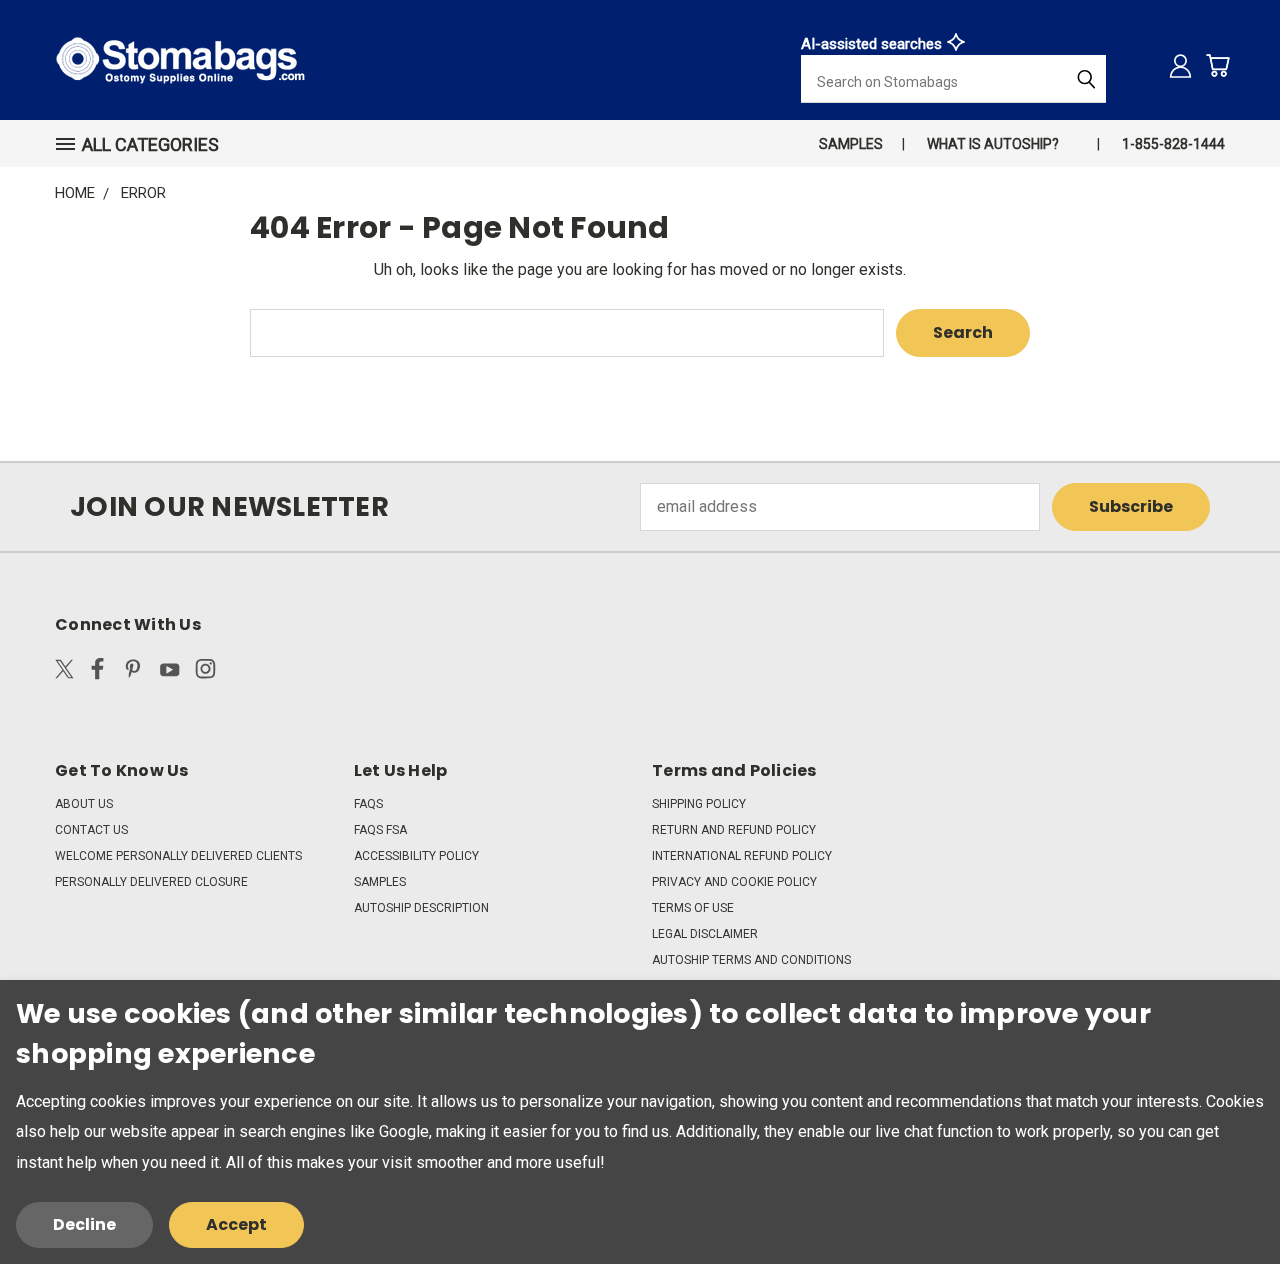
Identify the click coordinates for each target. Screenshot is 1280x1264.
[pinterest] (133, 673)
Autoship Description (421, 908)
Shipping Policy (699, 804)
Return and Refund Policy (734, 830)
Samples (851, 144)
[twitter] (64, 673)
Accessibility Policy (416, 856)
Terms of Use (693, 908)
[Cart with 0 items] (1217, 65)
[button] (146, 144)
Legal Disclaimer (705, 934)
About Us (84, 804)
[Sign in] (1180, 65)
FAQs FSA (380, 830)
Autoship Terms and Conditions (751, 960)
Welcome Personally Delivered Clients (178, 856)
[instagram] (205, 673)
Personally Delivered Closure (151, 882)
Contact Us (91, 830)
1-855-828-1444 (1173, 144)
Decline (84, 1224)
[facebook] (97, 673)
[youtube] (169, 673)
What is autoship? (993, 144)
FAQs (368, 804)
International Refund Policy (742, 856)
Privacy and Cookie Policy (734, 882)
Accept (236, 1224)
